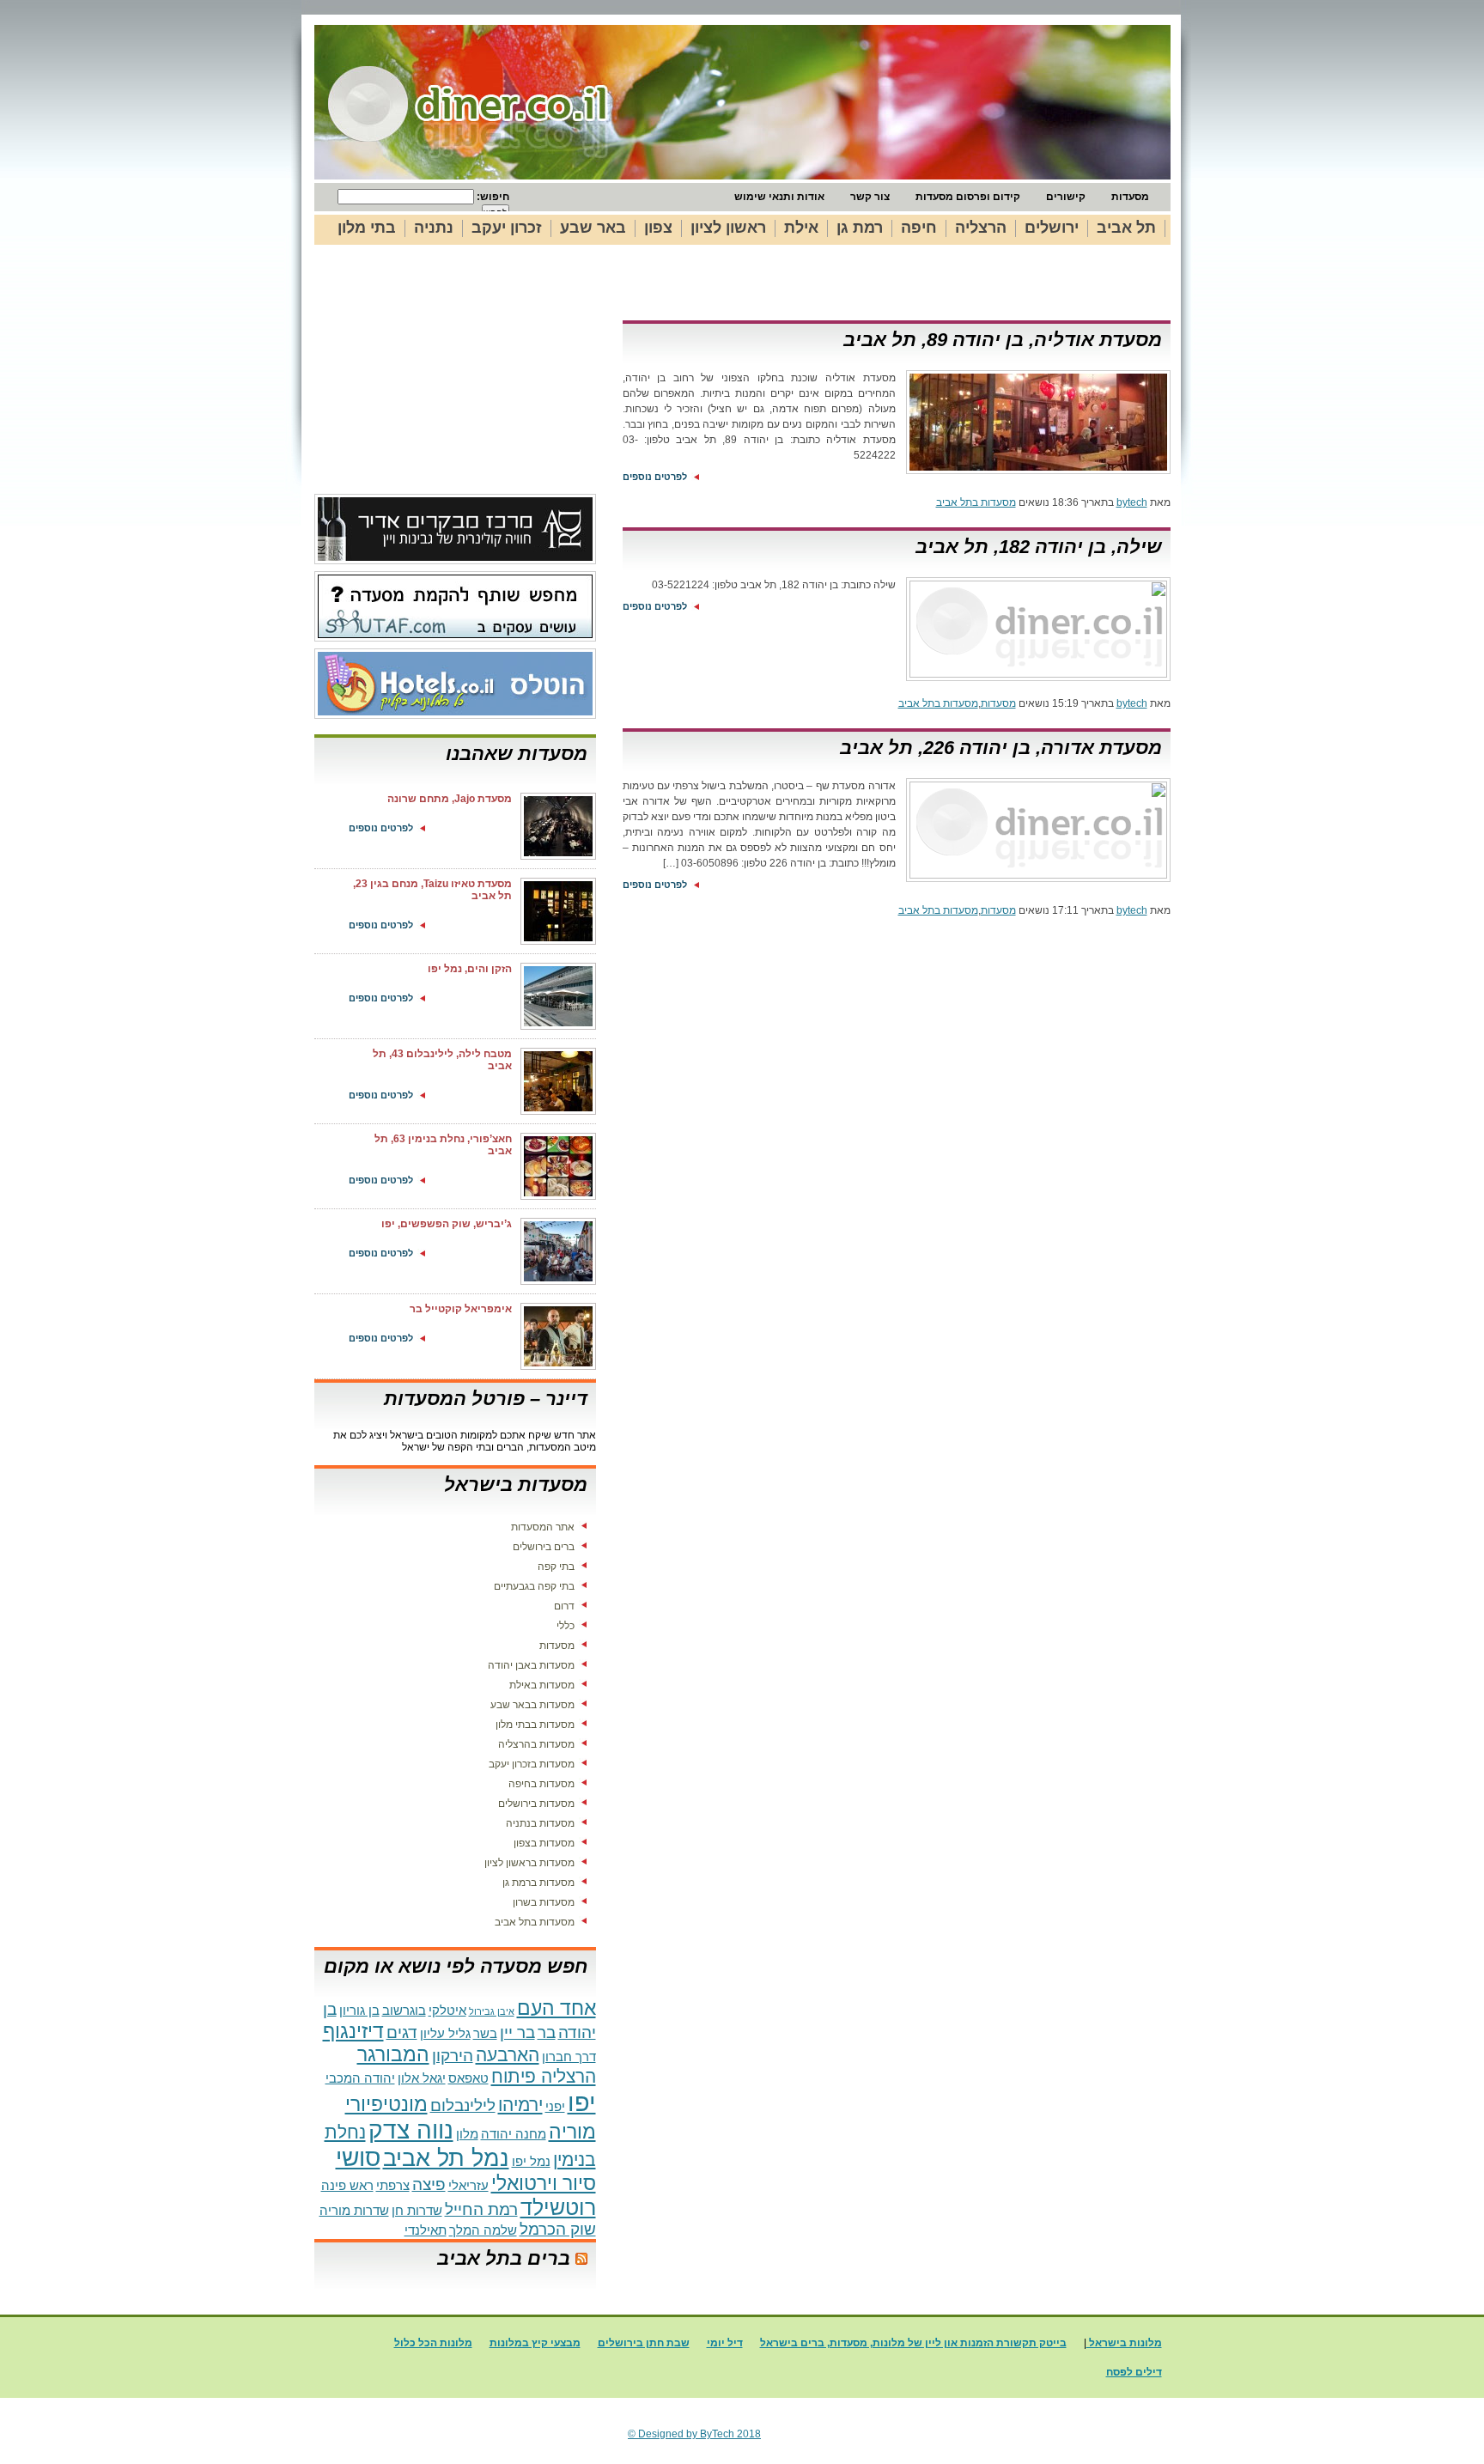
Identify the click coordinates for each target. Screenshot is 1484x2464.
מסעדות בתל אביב (976, 502)
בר (547, 2032)
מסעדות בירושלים (536, 1804)
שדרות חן (417, 2210)
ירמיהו (520, 2105)
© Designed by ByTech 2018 (694, 2434)
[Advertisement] (459, 378)
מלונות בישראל (1124, 2343)
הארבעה (508, 2055)
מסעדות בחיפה (541, 1784)
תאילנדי (426, 2230)
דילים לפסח (1134, 2372)
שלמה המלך (483, 2230)
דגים (402, 2032)
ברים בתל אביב (504, 2258)
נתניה (434, 228)
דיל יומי (725, 2343)
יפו (582, 2102)
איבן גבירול (492, 2011)
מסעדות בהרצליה (536, 1744)
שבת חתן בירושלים (644, 2343)
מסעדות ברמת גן (538, 1883)
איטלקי (447, 2010)
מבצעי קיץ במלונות (535, 2343)
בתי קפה (556, 1567)
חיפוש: (492, 197)
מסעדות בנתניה (540, 1823)
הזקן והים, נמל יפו (470, 969)
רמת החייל (481, 2209)
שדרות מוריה (354, 2210)
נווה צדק (411, 2130)
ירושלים (1052, 228)
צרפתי (393, 2185)
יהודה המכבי (360, 2078)
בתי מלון (367, 228)
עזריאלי (468, 2185)
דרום (564, 1606)
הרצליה (981, 228)
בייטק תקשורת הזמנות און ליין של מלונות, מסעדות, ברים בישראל (913, 2343)
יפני (555, 2106)
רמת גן (860, 228)
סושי (358, 2158)
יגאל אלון (422, 2078)
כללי (566, 1626)
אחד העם (556, 2008)
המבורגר (393, 2054)
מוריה (572, 2132)
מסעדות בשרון (544, 1902)
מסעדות (1130, 197)
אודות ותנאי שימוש (779, 197)
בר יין (517, 2032)
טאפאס (468, 2078)
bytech (1132, 502)
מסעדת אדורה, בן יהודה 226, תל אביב (1001, 748)
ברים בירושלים (544, 1547)
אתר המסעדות (543, 1527)
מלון (467, 2134)
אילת (801, 228)
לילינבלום (463, 2105)
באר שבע (593, 228)
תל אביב (1126, 228)
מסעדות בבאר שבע (532, 1705)
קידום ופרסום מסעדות (968, 197)
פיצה (429, 2184)
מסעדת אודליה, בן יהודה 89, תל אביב (1003, 340)
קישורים (1066, 197)
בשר (485, 2033)
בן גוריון (359, 2010)
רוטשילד (558, 2207)
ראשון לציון (728, 228)
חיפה (919, 228)
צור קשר (870, 197)
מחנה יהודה (514, 2134)
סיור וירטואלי (544, 2183)
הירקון (453, 2056)
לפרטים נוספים (655, 477)
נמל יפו (531, 2161)
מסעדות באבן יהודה (531, 1665)
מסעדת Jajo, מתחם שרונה (450, 799)
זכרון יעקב (507, 228)
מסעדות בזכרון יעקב (532, 1764)
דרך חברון (569, 2056)
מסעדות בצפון (544, 1843)
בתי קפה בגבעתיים (534, 1586)
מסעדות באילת (542, 1685)
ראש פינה (347, 2185)
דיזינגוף (353, 2031)
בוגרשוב (404, 2010)
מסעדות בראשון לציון (529, 1863)
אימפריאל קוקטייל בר (461, 1309)
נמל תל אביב (446, 2158)
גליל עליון (445, 2033)
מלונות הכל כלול (433, 2343)
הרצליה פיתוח (544, 2077)
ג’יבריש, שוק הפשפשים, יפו (447, 1224)
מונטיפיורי (386, 2104)
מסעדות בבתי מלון (535, 1725)
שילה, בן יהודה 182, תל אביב (1039, 547)
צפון (658, 228)
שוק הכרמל (558, 2229)
